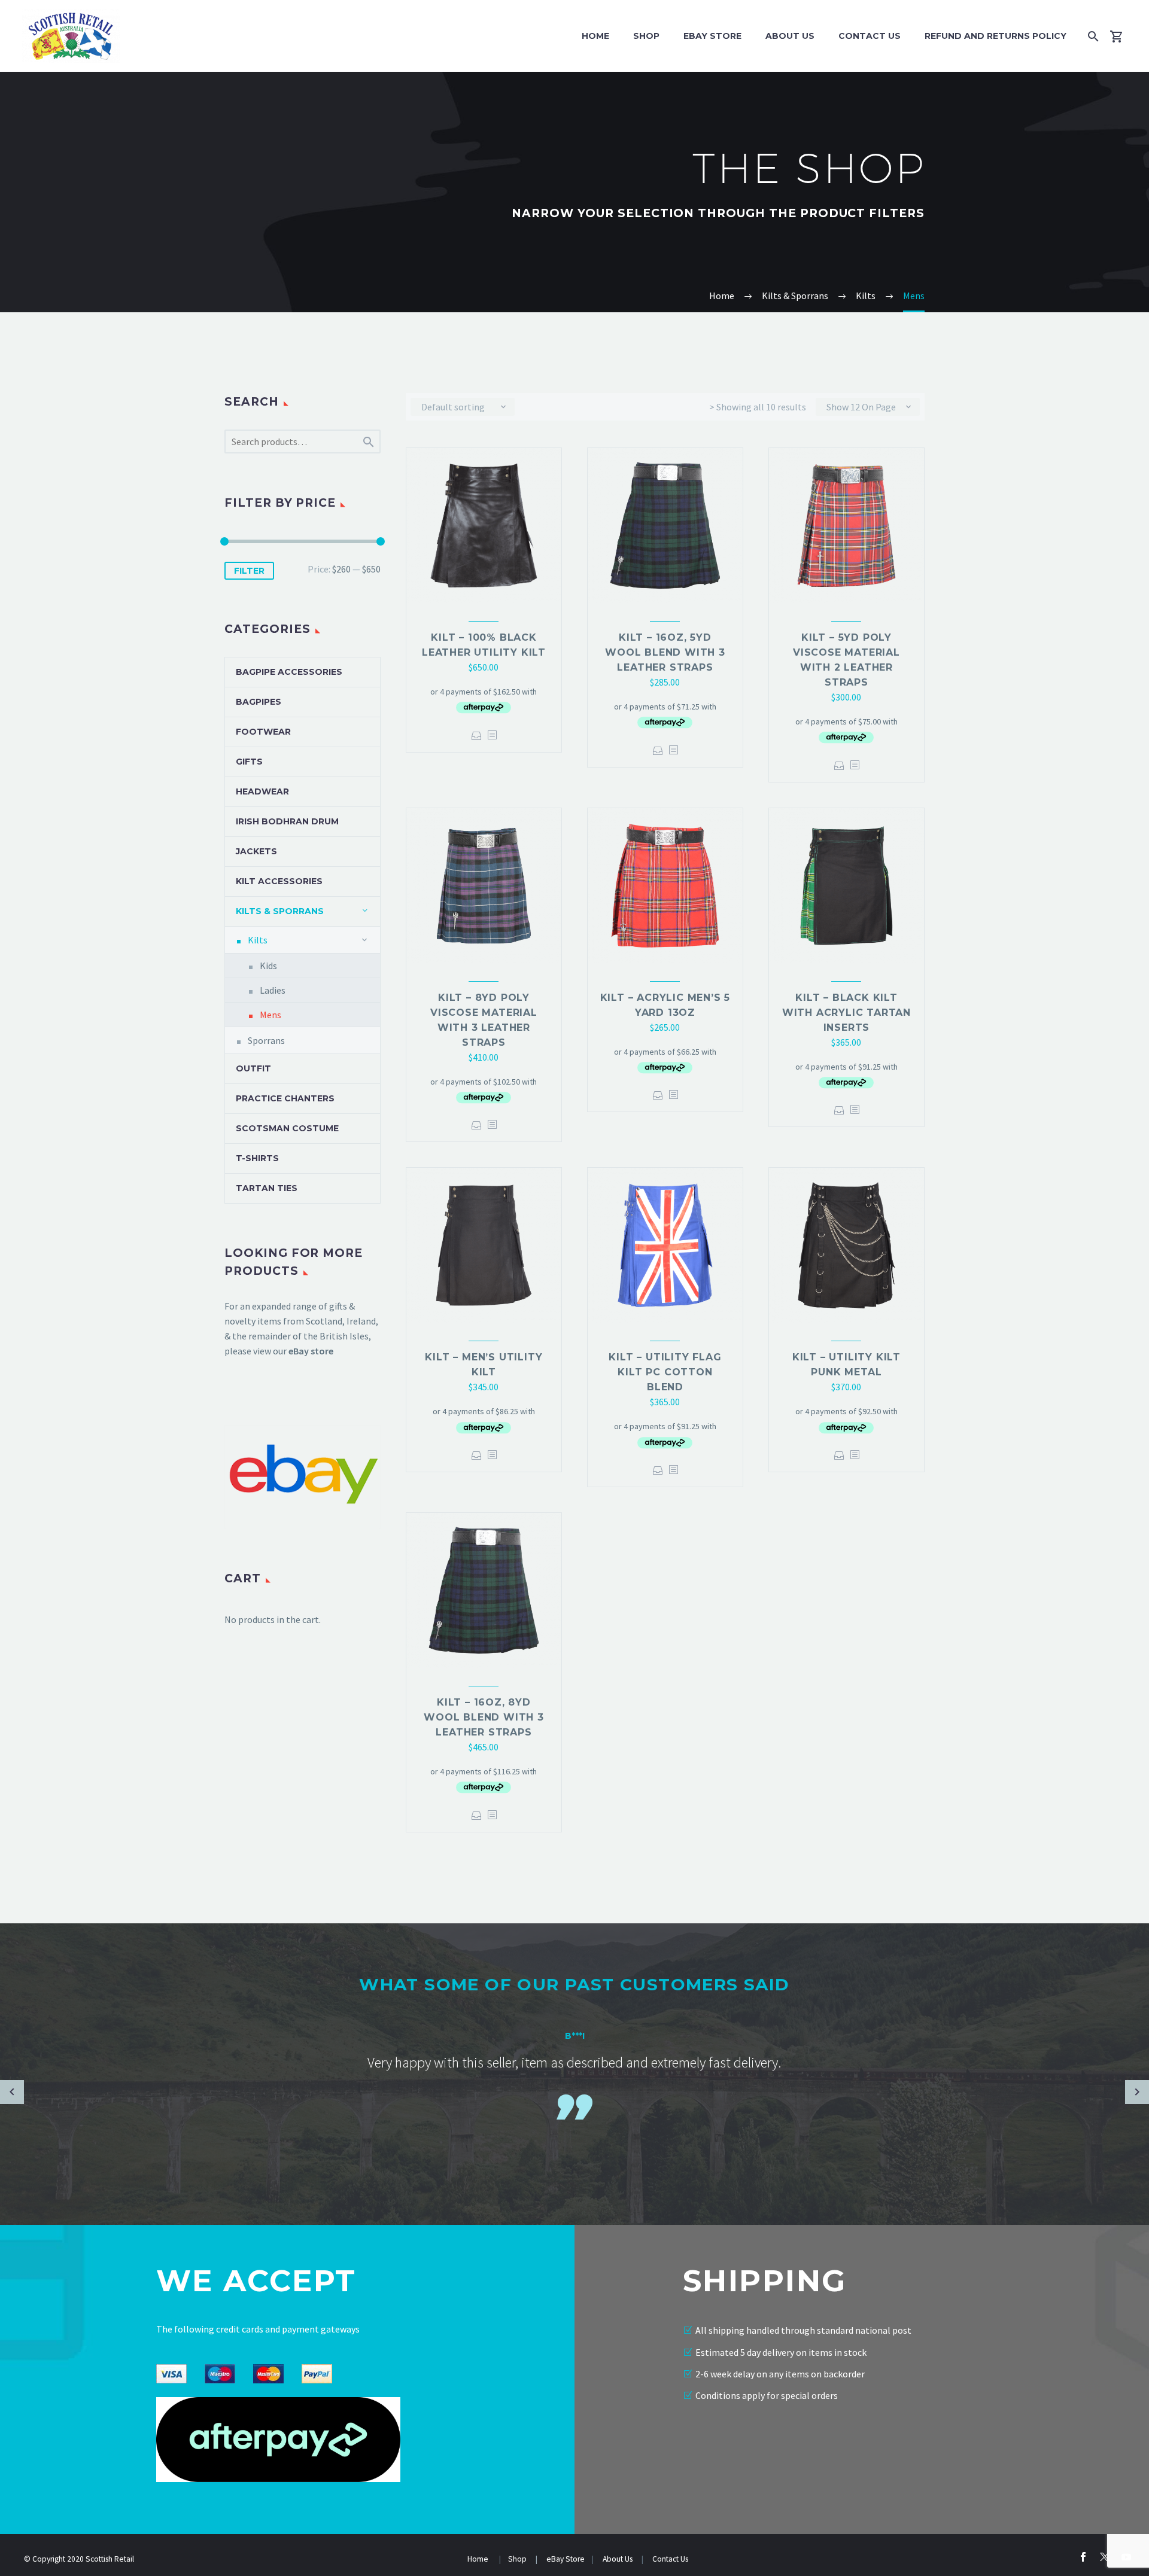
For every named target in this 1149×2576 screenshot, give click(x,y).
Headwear (262, 791)
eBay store (311, 1351)
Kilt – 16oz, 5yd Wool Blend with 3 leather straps (665, 652)
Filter (249, 571)
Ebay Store (712, 36)
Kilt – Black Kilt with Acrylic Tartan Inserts (846, 1013)
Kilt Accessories (279, 881)
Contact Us (870, 36)
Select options (477, 736)
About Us (790, 36)
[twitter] (1105, 2557)
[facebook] (1083, 2557)
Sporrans (266, 1040)
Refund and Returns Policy (996, 36)
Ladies (273, 990)
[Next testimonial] (1137, 2092)
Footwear (263, 732)
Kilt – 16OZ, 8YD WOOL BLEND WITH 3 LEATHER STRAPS (484, 1717)
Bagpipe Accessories (289, 672)
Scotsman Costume (287, 1128)
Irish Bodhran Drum (287, 821)
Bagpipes (259, 702)
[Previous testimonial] (12, 2092)
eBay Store (566, 2559)
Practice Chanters (285, 1098)
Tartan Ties (267, 1188)
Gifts (249, 762)
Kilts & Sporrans (280, 911)
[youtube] (1126, 2557)
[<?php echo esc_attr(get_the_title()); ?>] (492, 736)
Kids (268, 966)
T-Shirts (257, 1158)
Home (595, 36)
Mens (270, 1015)
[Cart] (1121, 36)
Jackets (256, 851)
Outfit (253, 1068)
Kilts (258, 940)
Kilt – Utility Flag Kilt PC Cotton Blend (665, 1372)
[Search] (1091, 36)
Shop (646, 36)
